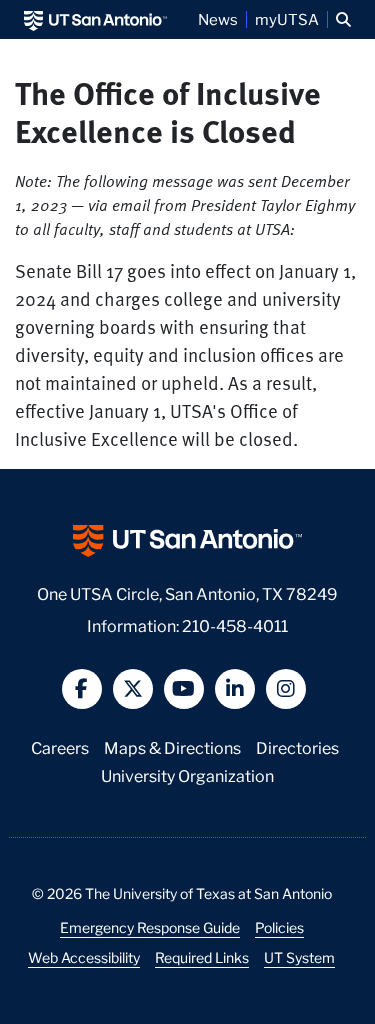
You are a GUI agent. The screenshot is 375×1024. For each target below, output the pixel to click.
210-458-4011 (235, 624)
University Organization (187, 774)
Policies (279, 927)
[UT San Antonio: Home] (95, 19)
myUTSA (287, 19)
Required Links (202, 957)
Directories (297, 746)
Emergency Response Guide (150, 927)
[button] (343, 19)
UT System (299, 957)
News (218, 19)
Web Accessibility (84, 957)
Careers (60, 746)
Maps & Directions (172, 746)
